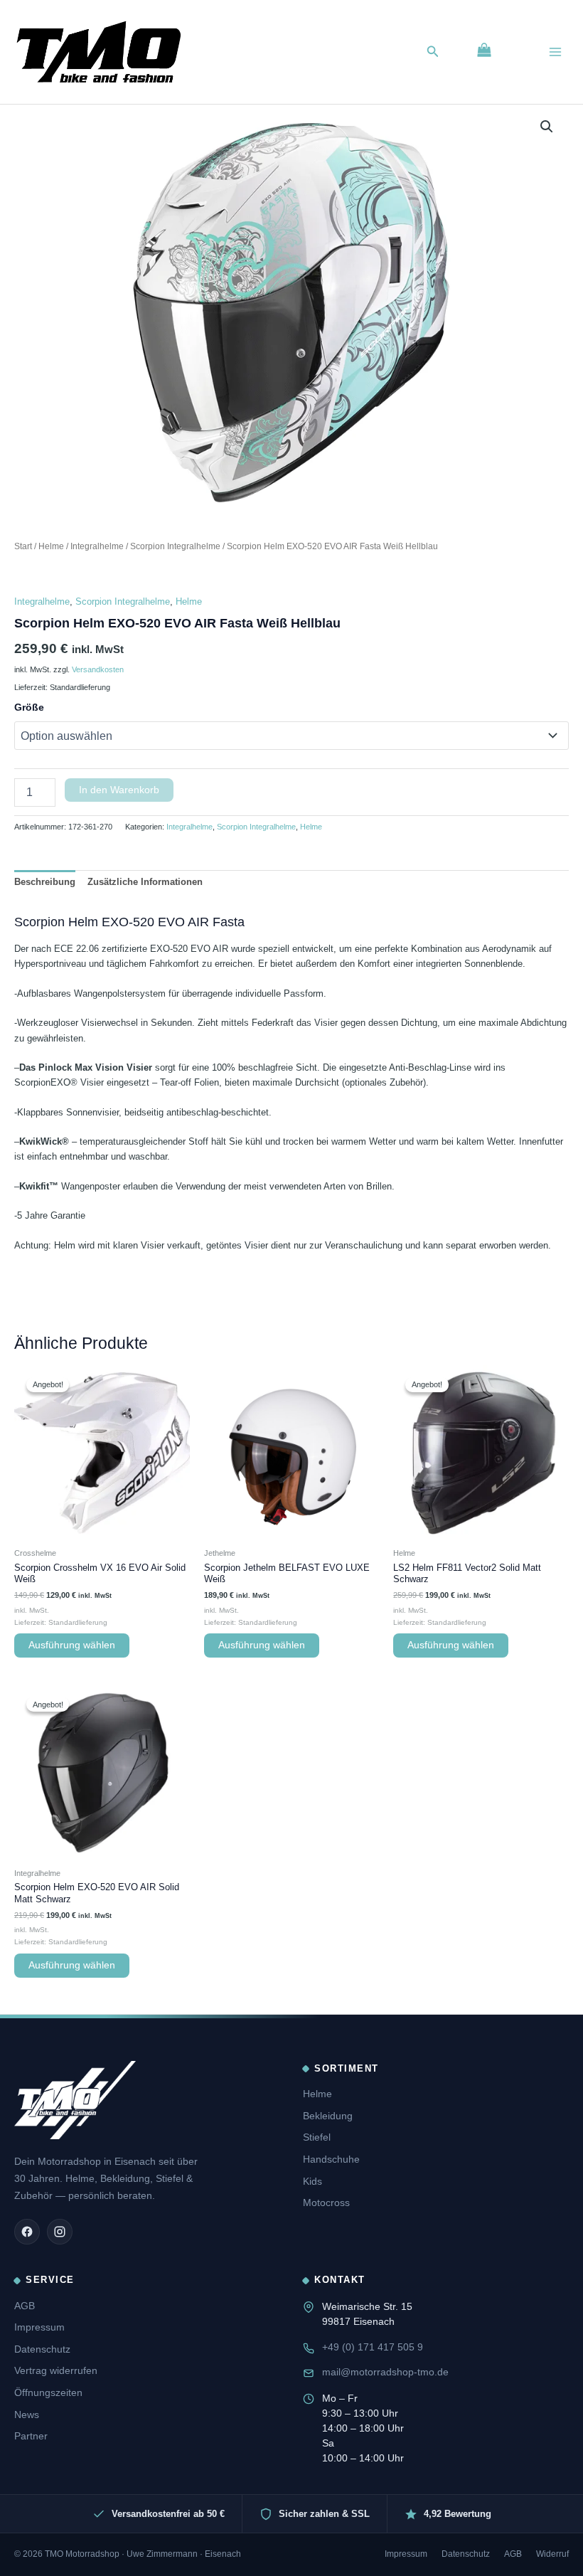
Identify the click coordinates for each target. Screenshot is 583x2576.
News (27, 2415)
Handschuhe (331, 2159)
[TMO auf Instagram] (60, 2232)
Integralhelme (97, 546)
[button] (433, 52)
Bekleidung (328, 2116)
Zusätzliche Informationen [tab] (145, 882)
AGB (25, 2306)
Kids (312, 2181)
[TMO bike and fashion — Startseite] (75, 2100)
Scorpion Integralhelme (175, 546)
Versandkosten (98, 669)
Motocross (326, 2203)
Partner (31, 2436)
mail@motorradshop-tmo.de (385, 2372)
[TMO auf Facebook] (27, 2232)
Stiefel (317, 2137)
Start (23, 546)
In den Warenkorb (119, 790)
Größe (29, 707)
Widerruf (552, 2554)
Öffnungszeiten (48, 2392)
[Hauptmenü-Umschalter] (555, 52)
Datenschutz (42, 2349)
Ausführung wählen (72, 1645)
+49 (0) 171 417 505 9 (373, 2347)
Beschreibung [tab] (45, 882)
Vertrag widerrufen (56, 2370)
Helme (51, 546)
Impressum (39, 2327)
